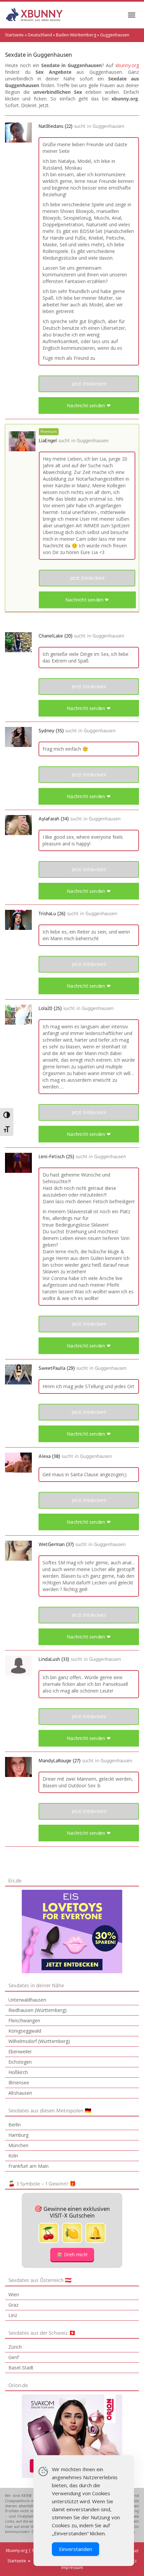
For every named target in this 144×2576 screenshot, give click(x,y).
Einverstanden (76, 2549)
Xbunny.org (17, 2550)
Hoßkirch (18, 2072)
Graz (13, 2305)
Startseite (14, 35)
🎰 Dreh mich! (72, 2254)
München (18, 2145)
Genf (14, 2357)
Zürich (15, 2347)
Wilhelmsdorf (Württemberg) (39, 2041)
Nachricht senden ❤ (89, 405)
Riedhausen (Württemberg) (38, 2010)
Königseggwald (25, 2031)
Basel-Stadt (21, 2368)
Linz (13, 2315)
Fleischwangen (24, 2020)
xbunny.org (127, 65)
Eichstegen (20, 2062)
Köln (13, 2156)
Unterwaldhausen (27, 2000)
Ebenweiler (20, 2051)
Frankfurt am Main (28, 2166)
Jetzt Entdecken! (89, 384)
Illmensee (19, 2083)
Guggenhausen (108, 126)
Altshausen (20, 2093)
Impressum (72, 2567)
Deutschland (40, 35)
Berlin (15, 2125)
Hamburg (18, 2135)
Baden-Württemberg (76, 35)
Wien (14, 2294)
